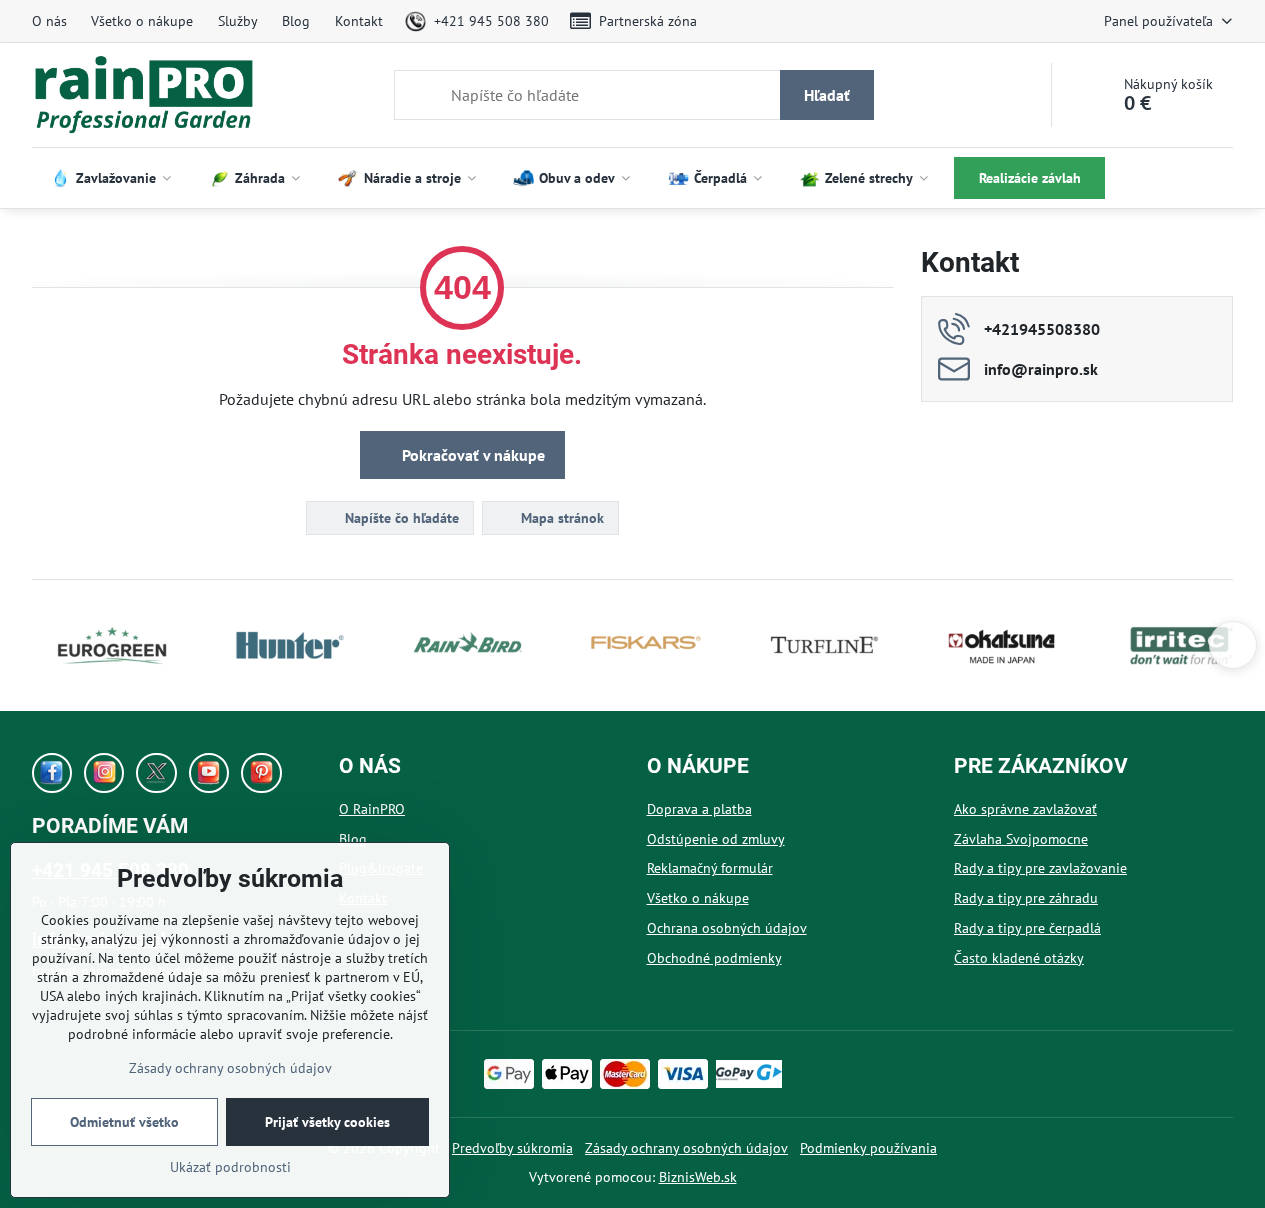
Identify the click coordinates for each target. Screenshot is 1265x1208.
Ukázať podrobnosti (230, 1167)
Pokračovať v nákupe (471, 455)
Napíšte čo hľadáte (400, 518)
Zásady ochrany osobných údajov (686, 1148)
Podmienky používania (868, 1148)
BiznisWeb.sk (698, 1177)
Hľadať (827, 95)
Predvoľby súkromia (512, 1148)
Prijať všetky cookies (327, 1122)
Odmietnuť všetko (124, 1122)
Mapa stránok (560, 518)
